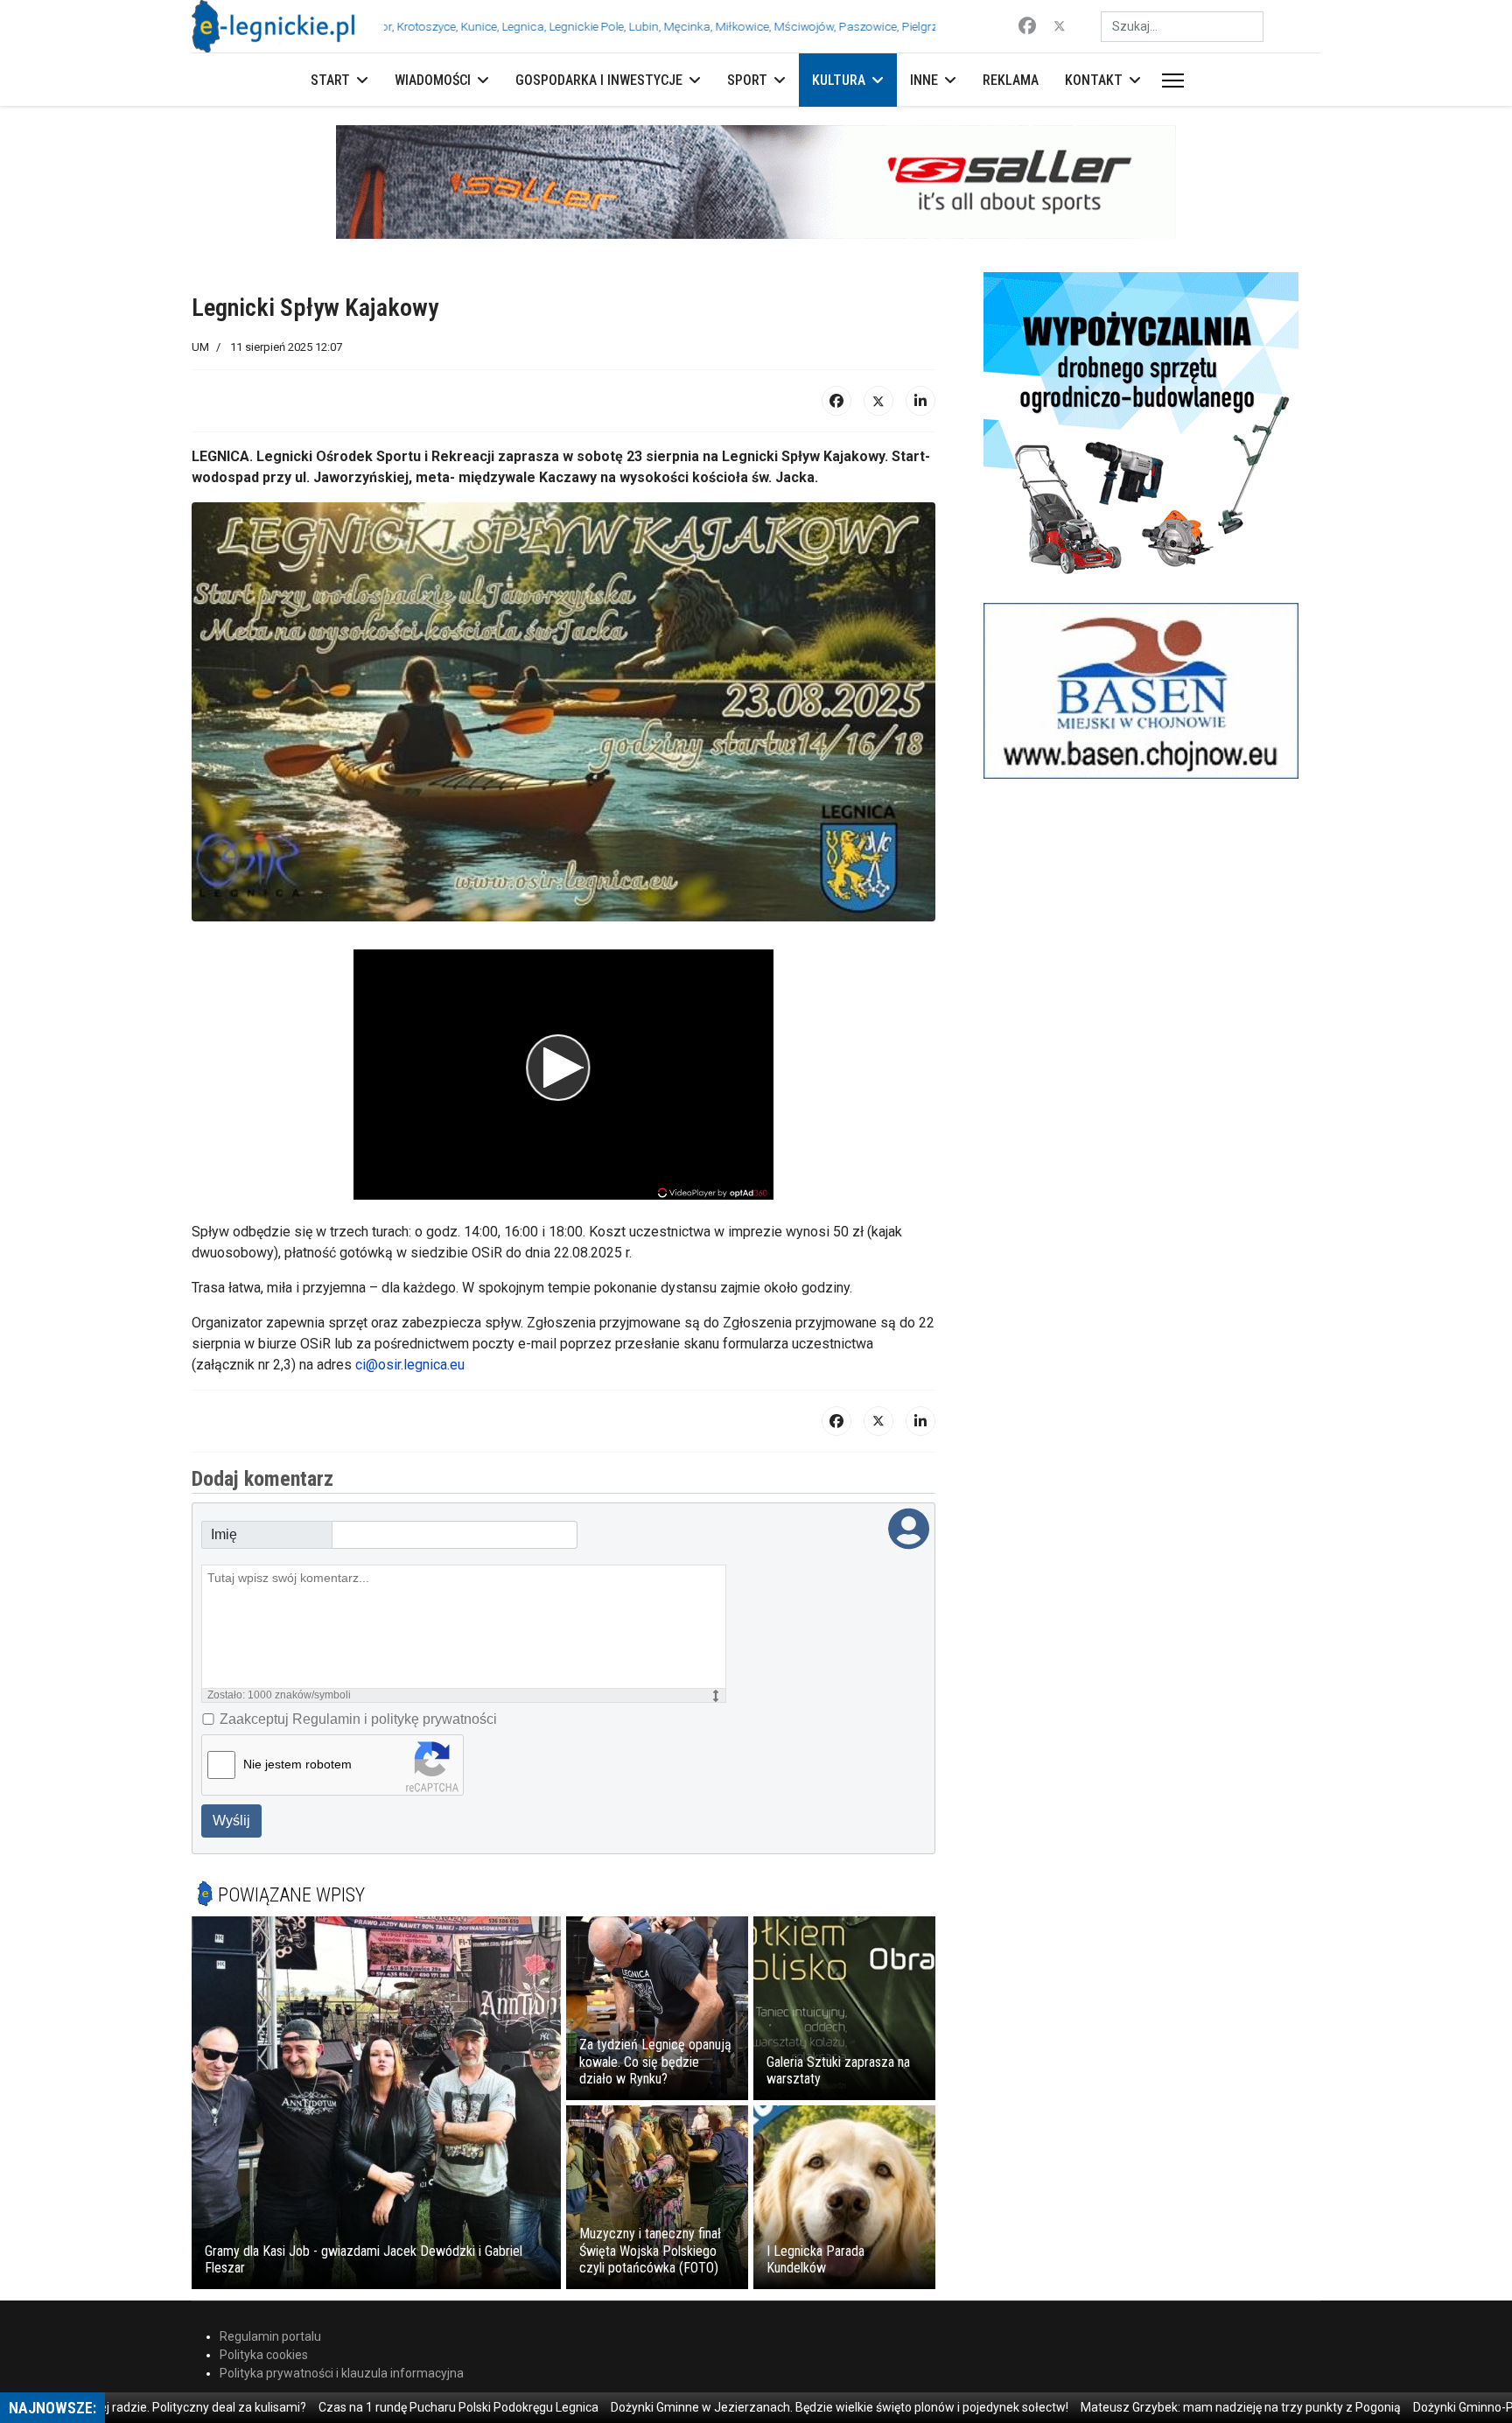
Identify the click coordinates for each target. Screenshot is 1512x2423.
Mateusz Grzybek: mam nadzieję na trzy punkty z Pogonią (1173, 2407)
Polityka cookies (264, 2355)
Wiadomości (433, 80)
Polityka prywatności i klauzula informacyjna (342, 2373)
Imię (224, 1534)
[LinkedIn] (920, 401)
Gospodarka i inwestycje (599, 80)
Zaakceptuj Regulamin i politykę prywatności (358, 1719)
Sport (747, 80)
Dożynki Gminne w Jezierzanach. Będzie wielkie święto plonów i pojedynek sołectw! (772, 2407)
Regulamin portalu (270, 2336)
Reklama (1011, 80)
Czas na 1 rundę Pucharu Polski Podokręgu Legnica (391, 2407)
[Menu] (1169, 81)
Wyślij (231, 1821)
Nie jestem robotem (297, 1764)
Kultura (839, 80)
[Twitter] (1060, 26)
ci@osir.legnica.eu (410, 1365)
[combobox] (1182, 27)
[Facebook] (1027, 26)
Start (330, 80)
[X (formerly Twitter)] (878, 401)
